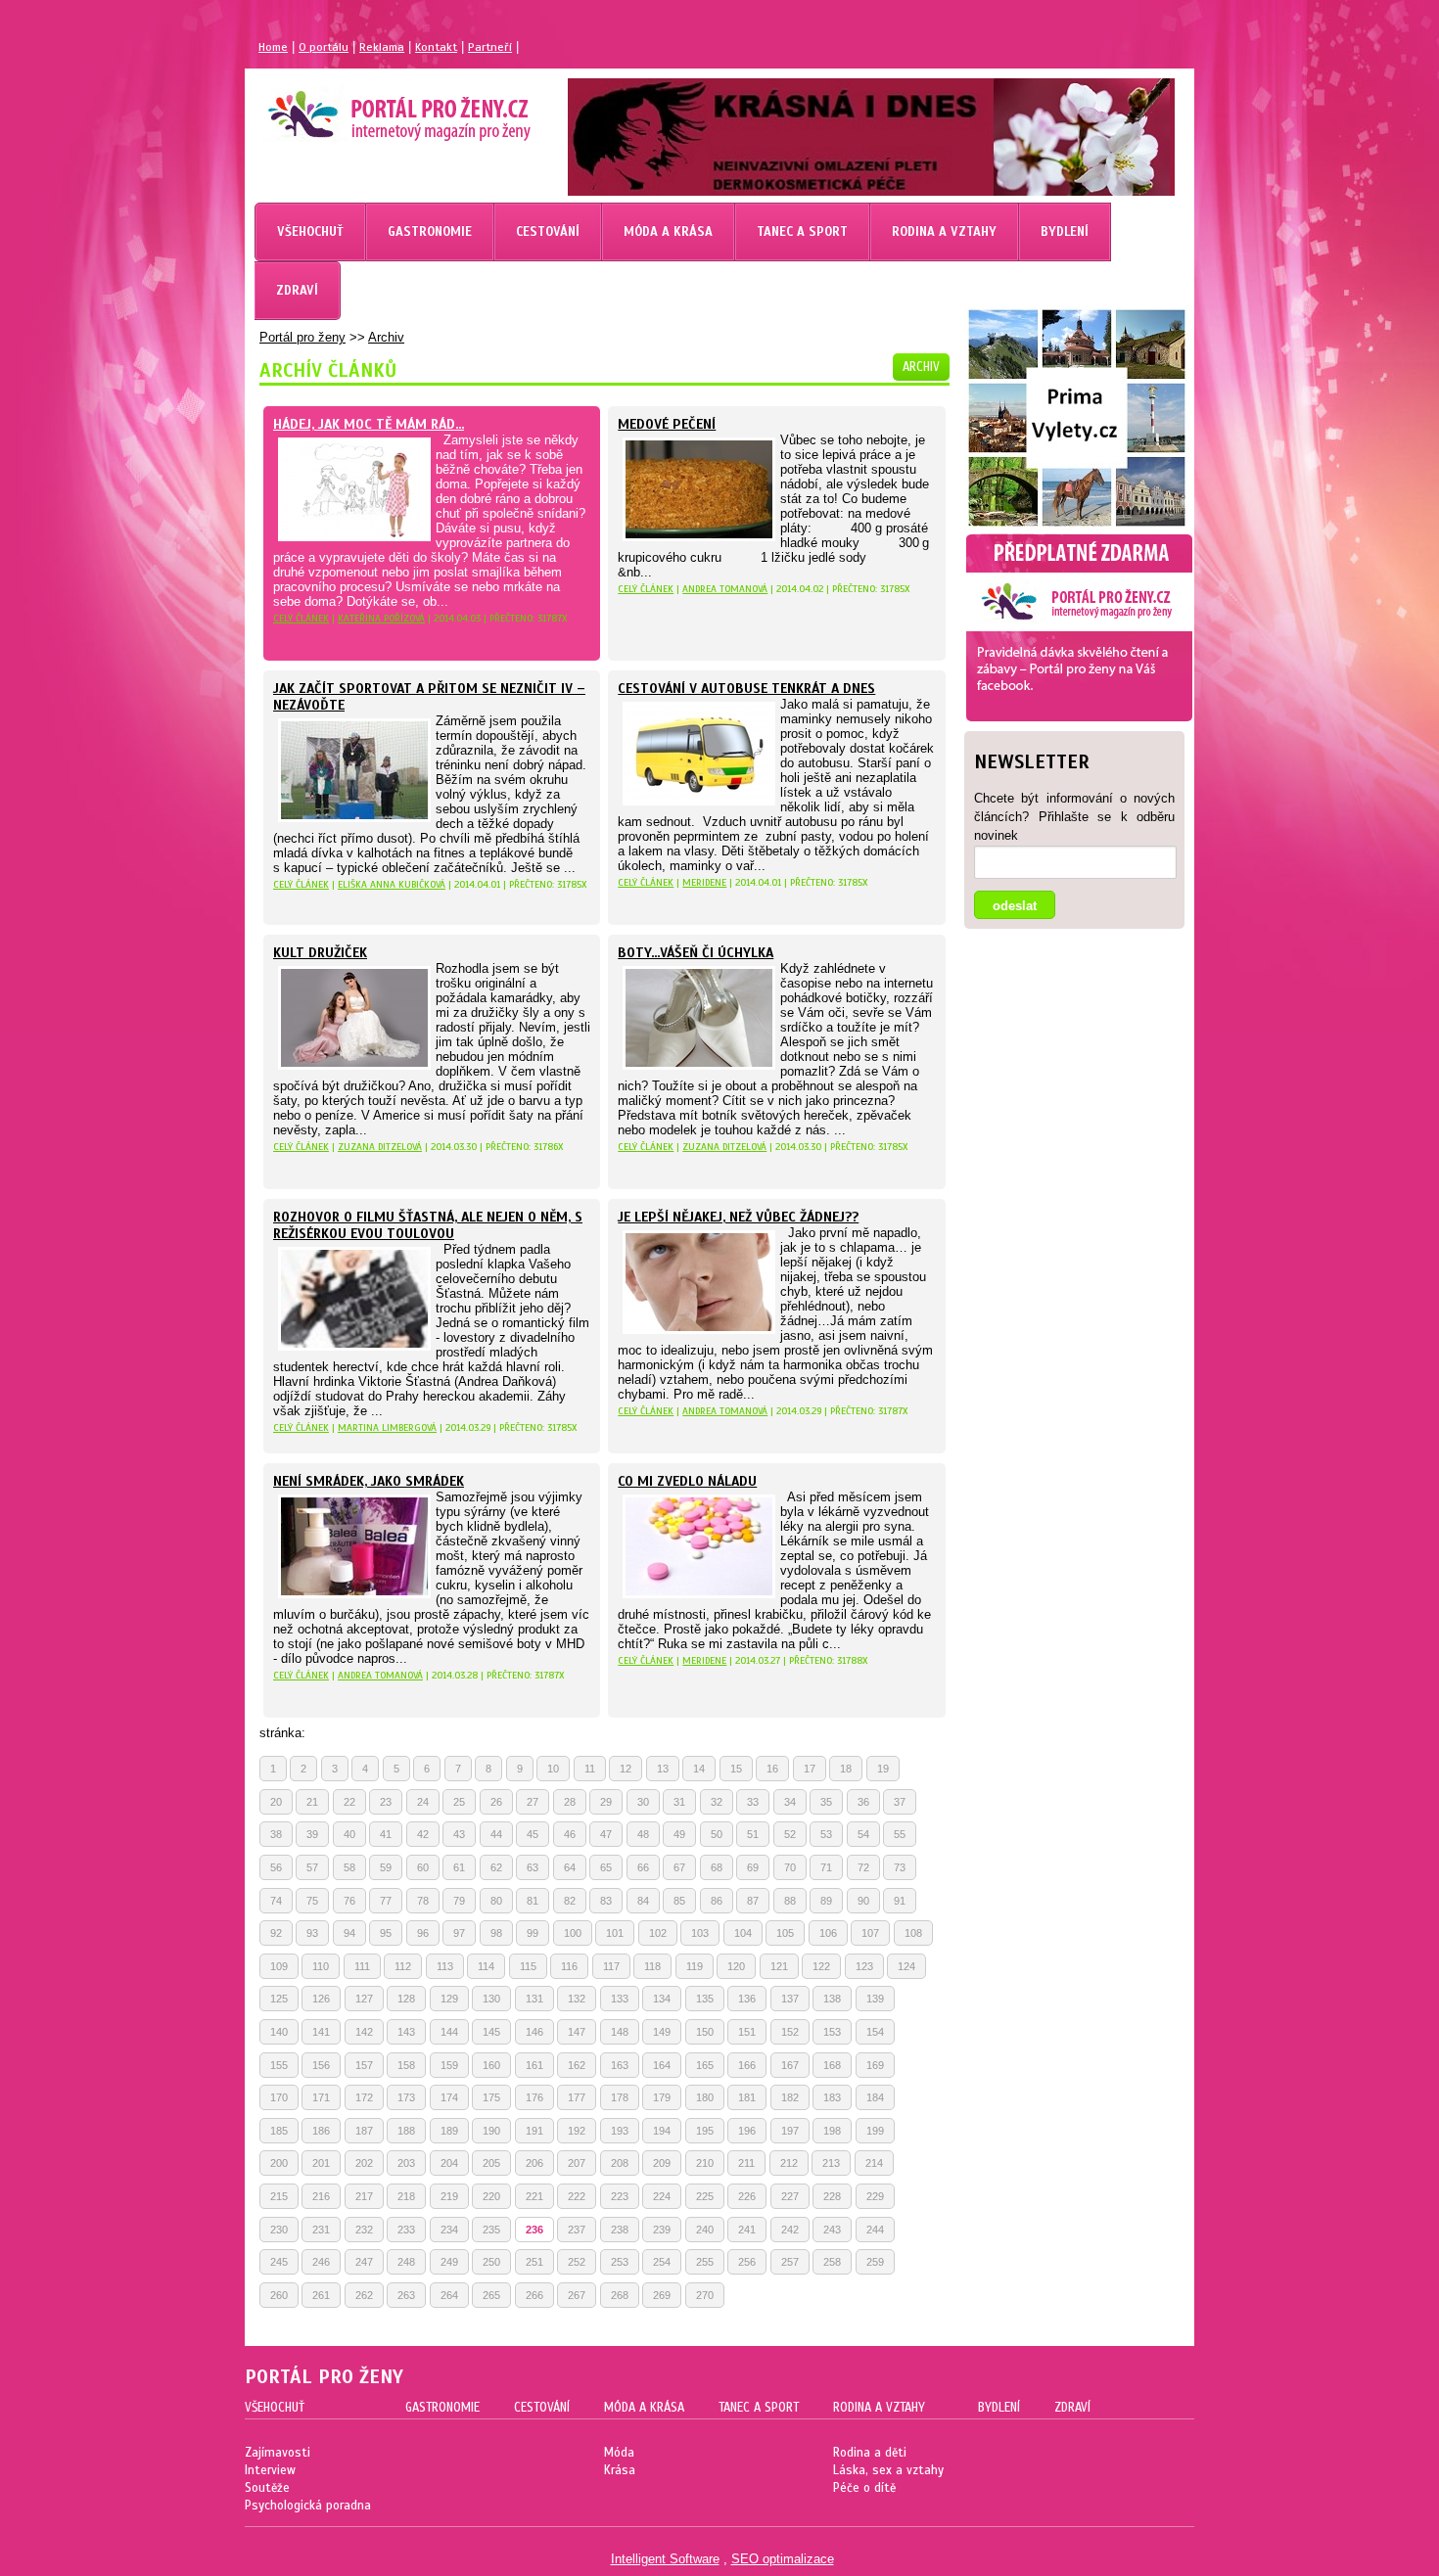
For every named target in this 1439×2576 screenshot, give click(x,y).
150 (705, 2032)
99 (533, 1933)
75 (312, 1901)
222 (577, 2196)
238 (620, 2230)
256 (747, 2262)
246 (321, 2262)
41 (386, 1834)
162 (577, 2065)
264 (449, 2295)
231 (321, 2230)
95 (386, 1933)
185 (279, 2131)
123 (864, 1966)
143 (406, 2032)
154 (875, 2032)
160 (491, 2065)
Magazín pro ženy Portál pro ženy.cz (366, 108)
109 (279, 1966)
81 (533, 1901)
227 (790, 2196)
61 (459, 1867)
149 (662, 2032)
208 (620, 2163)
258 (832, 2262)
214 (874, 2163)
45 (533, 1834)
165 (705, 2065)
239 (662, 2230)
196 (747, 2131)
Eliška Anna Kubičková (392, 884)
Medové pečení (667, 424)
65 (606, 1867)
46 (570, 1834)
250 (491, 2262)
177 (577, 2097)
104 (743, 1933)
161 (534, 2065)
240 (705, 2230)
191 (534, 2131)
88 (790, 1901)
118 (652, 1966)
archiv (921, 367)
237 (577, 2230)
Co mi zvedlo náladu (687, 1481)
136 (747, 1999)
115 (528, 1966)
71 (826, 1867)
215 (279, 2196)
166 (747, 2065)
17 (810, 1769)
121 (779, 1966)
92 (276, 1933)
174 (449, 2097)
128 (406, 1999)
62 (496, 1867)
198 (832, 2131)
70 (790, 1867)
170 (279, 2097)
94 (349, 1933)
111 (362, 1966)
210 (705, 2163)
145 (491, 2032)
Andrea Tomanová (725, 589)
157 (364, 2065)
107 (870, 1933)
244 (875, 2230)
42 (423, 1834)
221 (534, 2196)
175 (491, 2097)
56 (276, 1867)
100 (573, 1933)
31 (679, 1802)
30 (643, 1802)
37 (900, 1802)
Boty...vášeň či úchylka (696, 953)
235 (491, 2230)
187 (364, 2131)
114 (486, 1966)
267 (577, 2295)
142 (364, 2032)
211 (746, 2163)
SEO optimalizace (783, 2559)
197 (790, 2131)
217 (364, 2196)
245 (279, 2262)
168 (832, 2065)
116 (569, 1966)
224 (662, 2196)
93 (312, 1933)
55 (900, 1834)
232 (364, 2230)
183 (832, 2097)
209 (662, 2163)
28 (570, 1802)
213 (831, 2163)
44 (496, 1834)
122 (821, 1966)
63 (533, 1867)
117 (611, 1966)
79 (459, 1901)
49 (679, 1834)
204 (449, 2163)
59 (386, 1867)
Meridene (704, 882)
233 (406, 2230)
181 (747, 2097)
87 (753, 1901)
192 (577, 2131)
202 (364, 2163)
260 (279, 2295)
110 (321, 1966)
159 (449, 2065)
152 (790, 2032)
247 (364, 2262)
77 (386, 1901)
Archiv (386, 337)
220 (491, 2196)
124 (906, 1966)
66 (643, 1867)
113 (445, 1966)
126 (321, 1999)
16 (772, 1769)
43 (459, 1834)
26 (496, 1802)
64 (570, 1867)
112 (403, 1966)
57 (312, 1867)
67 (679, 1867)
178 (620, 2097)
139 (875, 1999)
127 (364, 1999)
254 (662, 2262)
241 (747, 2230)
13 (663, 1769)
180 (705, 2097)
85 (679, 1901)
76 (349, 1901)
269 (662, 2295)
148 (620, 2032)
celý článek (301, 618)
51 (753, 1834)
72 (863, 1867)
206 (534, 2163)
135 (705, 1999)
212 (789, 2163)
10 (553, 1769)
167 (790, 2065)
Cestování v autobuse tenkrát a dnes (746, 689)
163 (620, 2065)
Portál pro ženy (302, 337)
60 (423, 1867)
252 (577, 2262)
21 (312, 1802)
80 (496, 1901)
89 (826, 1901)
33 (753, 1802)
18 (846, 1769)
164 (662, 2065)
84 (643, 1901)
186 (321, 2131)
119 (695, 1966)
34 (790, 1802)
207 (577, 2163)
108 (913, 1933)
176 (534, 2097)
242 (790, 2230)
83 (606, 1901)
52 (790, 1834)
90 (863, 1901)
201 (321, 2163)
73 (900, 1867)
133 (620, 1999)
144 (449, 2032)
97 (459, 1933)
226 (747, 2196)
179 (662, 2097)
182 (790, 2097)
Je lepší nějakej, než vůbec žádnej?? (738, 1217)
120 (736, 1966)
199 (875, 2131)
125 (279, 1999)
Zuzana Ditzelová (380, 1147)
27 (533, 1802)
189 (449, 2131)
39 (312, 1834)
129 (449, 1999)
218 (406, 2196)
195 (705, 2131)
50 (717, 1834)
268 (620, 2295)
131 (534, 1999)
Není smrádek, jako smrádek (369, 1481)
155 (279, 2065)
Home (273, 47)
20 (276, 1802)
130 (491, 1999)
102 (658, 1933)
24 (423, 1802)
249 (449, 2262)
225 (705, 2196)
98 (496, 1933)
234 (449, 2230)
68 (717, 1867)
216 (321, 2196)
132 (577, 1999)
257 (790, 2262)
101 (615, 1933)
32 (717, 1802)
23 (386, 1802)
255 (705, 2262)
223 (620, 2196)
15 (736, 1769)
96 (423, 1933)
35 (826, 1802)
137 (790, 1999)
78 (423, 1901)
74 (276, 1901)
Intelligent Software (665, 2559)
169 (875, 2065)
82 (570, 1901)
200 (279, 2163)
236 (534, 2230)
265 (491, 2295)
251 (534, 2262)
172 (364, 2097)
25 (459, 1802)
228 (832, 2196)
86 (717, 1901)
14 (699, 1769)
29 (606, 1802)
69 (753, 1867)
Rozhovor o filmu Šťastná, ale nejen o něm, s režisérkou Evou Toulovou (428, 1225)
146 (534, 2032)
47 (606, 1834)
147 (577, 2032)
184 (875, 2097)
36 (863, 1802)
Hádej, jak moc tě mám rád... (369, 424)
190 (491, 2131)
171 (321, 2097)
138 (832, 1999)
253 (620, 2262)
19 (883, 1769)
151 (747, 2032)
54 (863, 1834)
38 (276, 1834)
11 (590, 1769)
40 (349, 1834)
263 (406, 2295)
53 (826, 1834)
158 (406, 2065)
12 (626, 1769)
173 (406, 2097)
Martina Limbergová (387, 1427)
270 (705, 2295)
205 (491, 2163)
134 (662, 1999)
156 (321, 2065)
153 (832, 2032)
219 (449, 2196)
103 (700, 1933)
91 (900, 1901)
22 (349, 1802)
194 (662, 2131)
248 (406, 2262)
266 (534, 2295)
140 (279, 2032)
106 (828, 1933)
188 (406, 2131)
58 (349, 1867)
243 (832, 2230)
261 (321, 2295)
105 (785, 1933)
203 (406, 2163)
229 (875, 2196)
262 (364, 2295)
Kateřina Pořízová (381, 618)
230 (279, 2230)
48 (643, 1834)
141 (321, 2032)
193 (620, 2131)
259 (875, 2262)
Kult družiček (320, 953)
